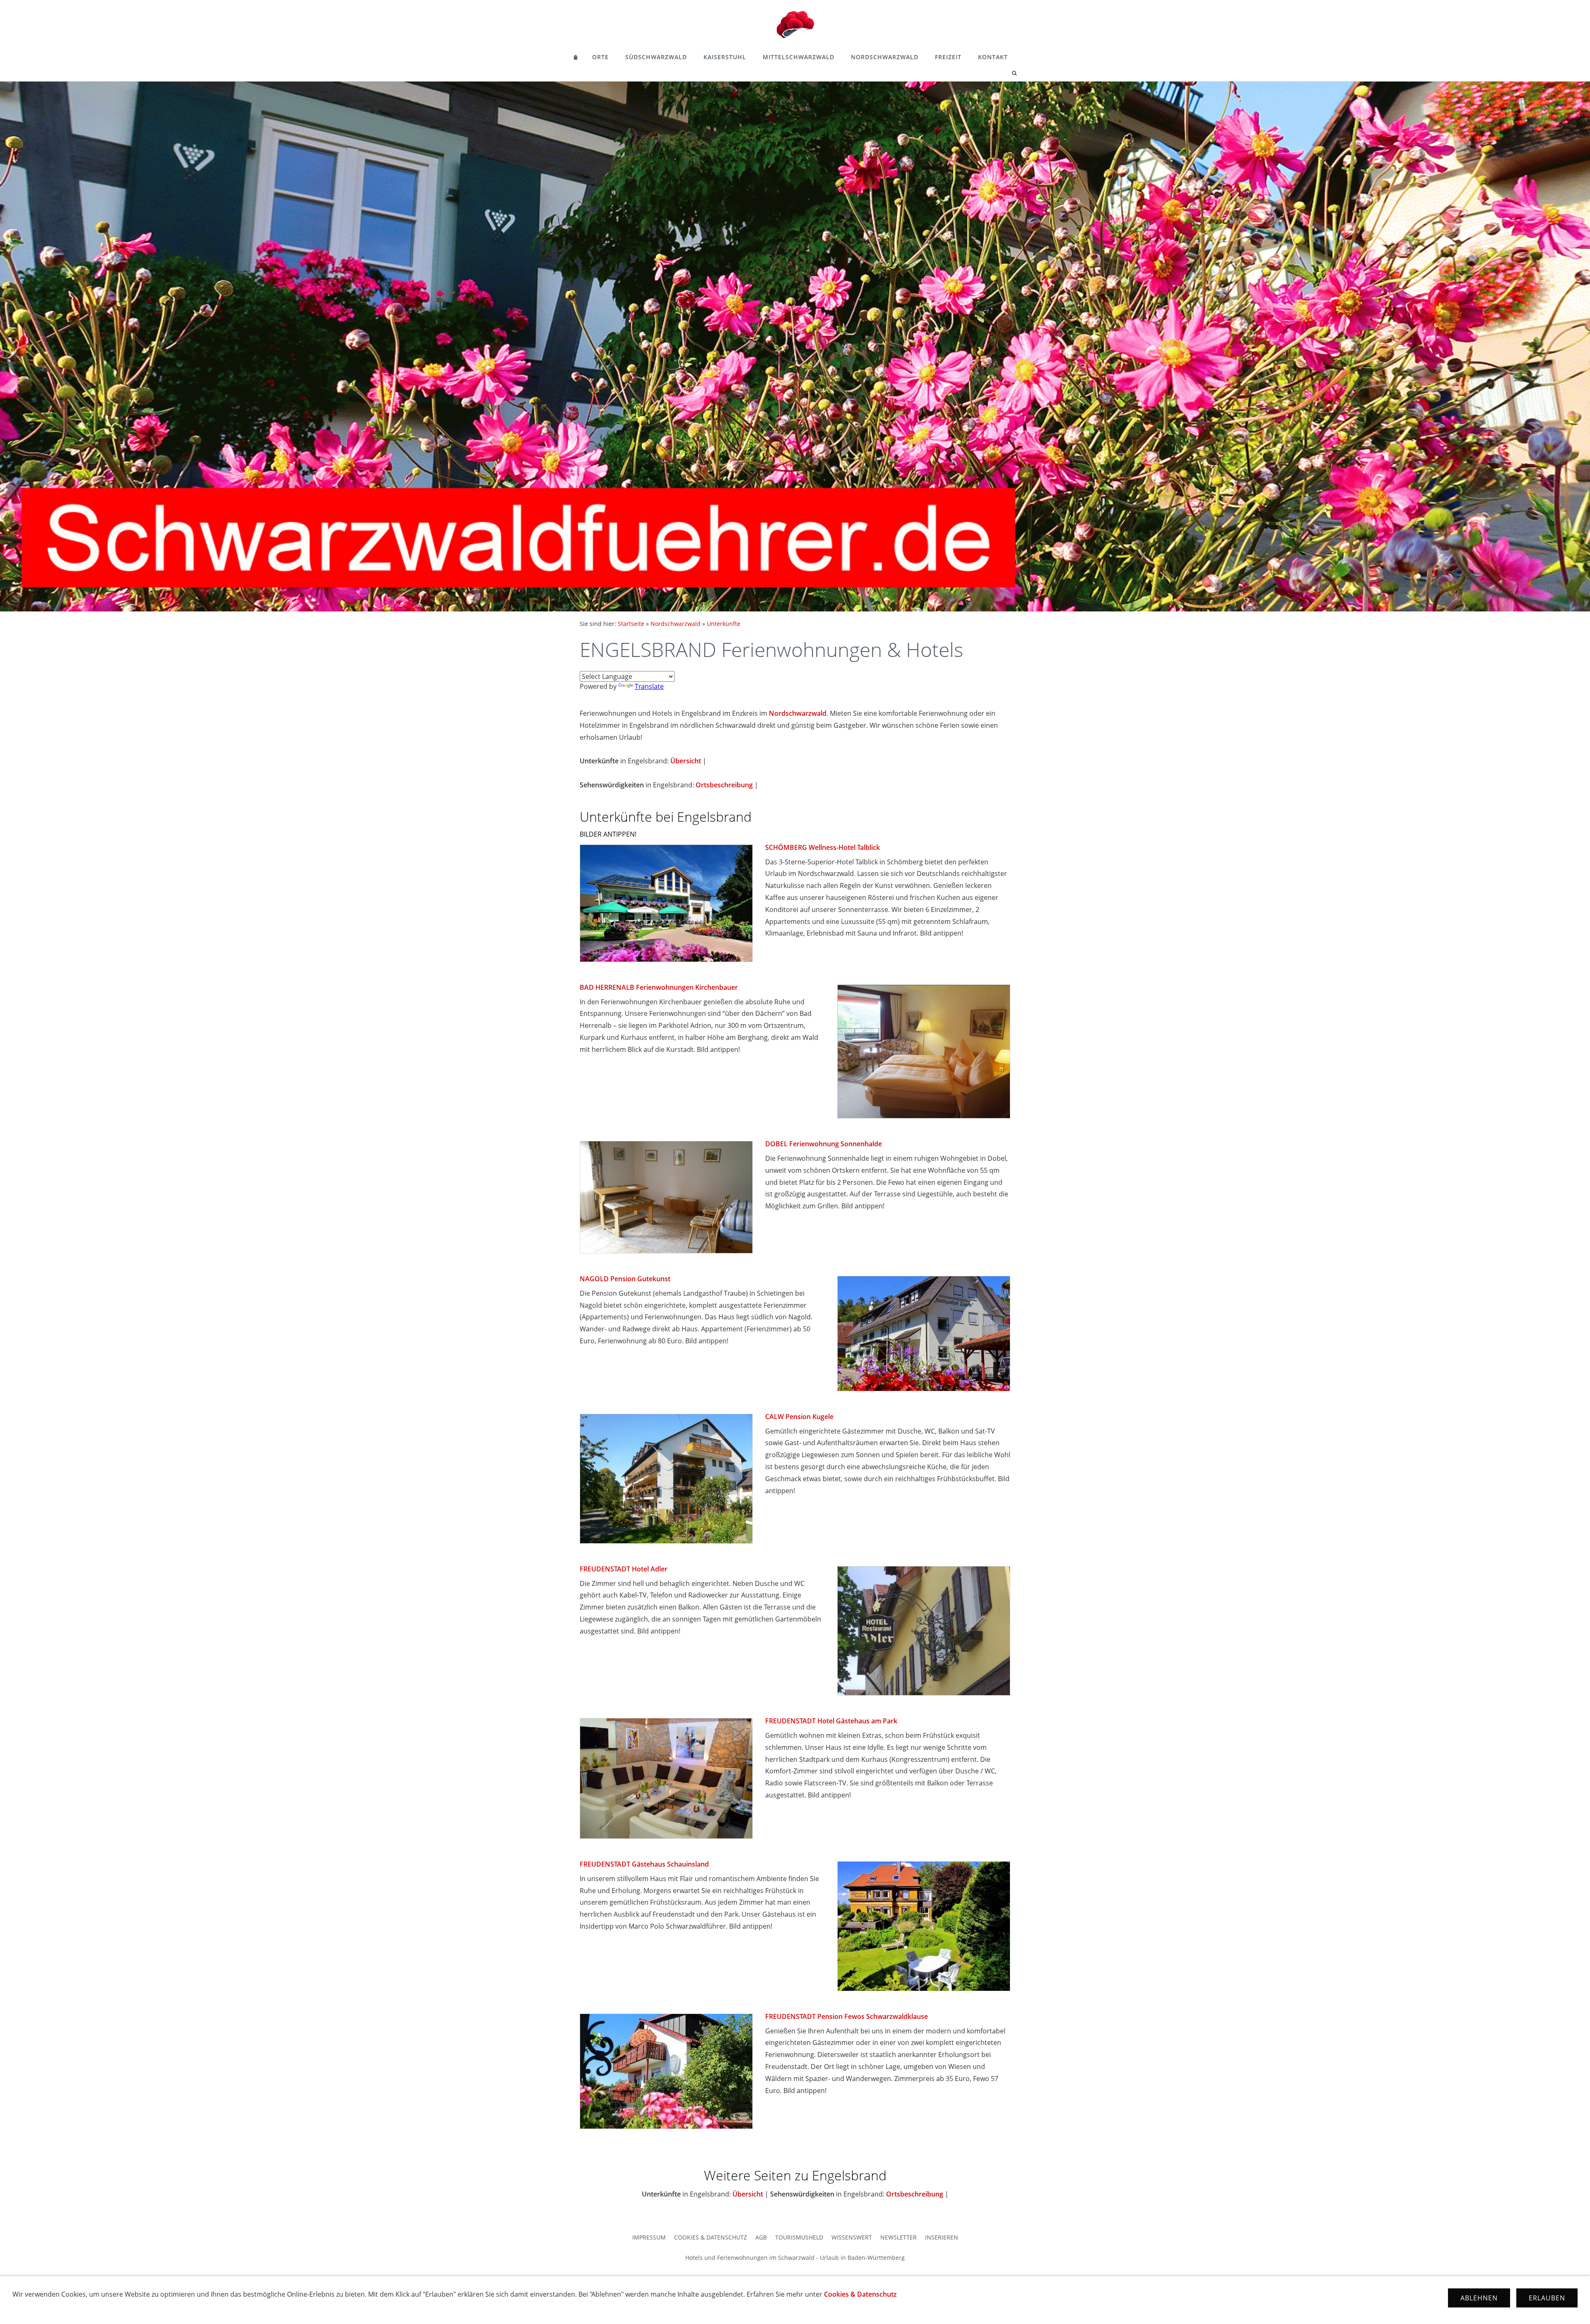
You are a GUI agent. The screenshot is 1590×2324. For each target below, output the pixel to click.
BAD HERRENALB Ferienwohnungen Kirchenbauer (659, 987)
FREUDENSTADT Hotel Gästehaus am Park (831, 1721)
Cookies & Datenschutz (711, 2237)
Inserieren (942, 2237)
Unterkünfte (724, 624)
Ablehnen (1479, 2298)
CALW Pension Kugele (799, 1417)
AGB (761, 2237)
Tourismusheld (799, 2237)
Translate (649, 686)
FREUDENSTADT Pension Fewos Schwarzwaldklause (847, 2016)
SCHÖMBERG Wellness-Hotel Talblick (823, 847)
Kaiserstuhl (725, 57)
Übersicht (686, 761)
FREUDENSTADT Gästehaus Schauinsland (644, 1864)
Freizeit (948, 57)
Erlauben (1547, 2298)
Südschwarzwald (656, 57)
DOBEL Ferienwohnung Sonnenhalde (824, 1144)
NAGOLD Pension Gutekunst (625, 1279)
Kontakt (993, 57)
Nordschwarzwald (885, 57)
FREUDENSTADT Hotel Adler (624, 1569)
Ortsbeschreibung (724, 785)
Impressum (649, 2237)
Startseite (631, 624)
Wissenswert (852, 2237)
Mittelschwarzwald (799, 57)
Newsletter (899, 2237)
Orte (600, 57)
